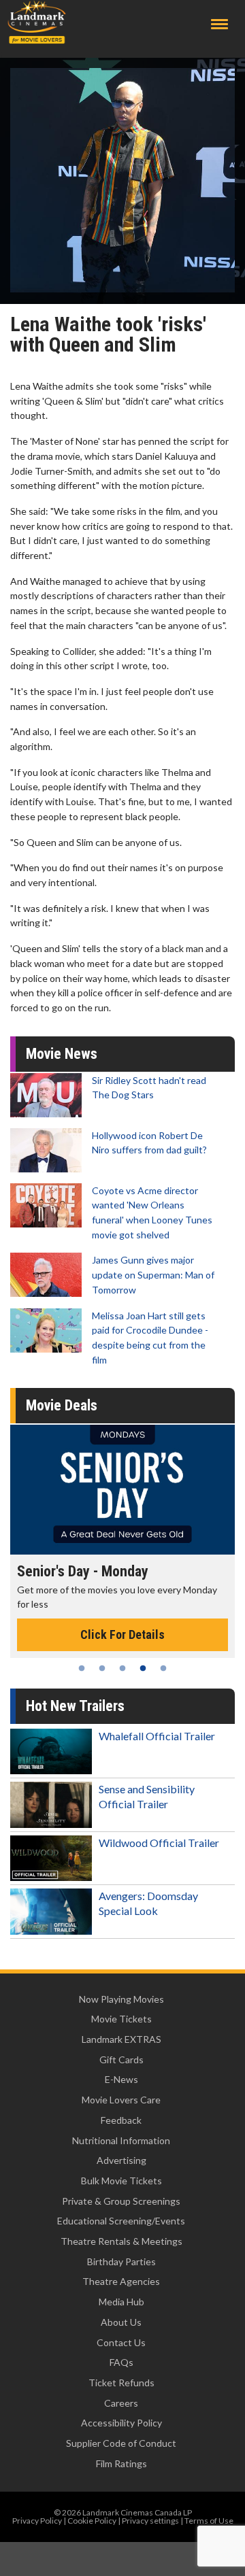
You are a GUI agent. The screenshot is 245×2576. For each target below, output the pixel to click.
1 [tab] (82, 1668)
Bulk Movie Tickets (121, 2181)
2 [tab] (102, 1668)
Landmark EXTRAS (121, 2039)
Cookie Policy (92, 2521)
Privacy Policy (37, 2521)
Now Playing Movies (121, 1999)
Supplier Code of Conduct (121, 2443)
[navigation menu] (219, 24)
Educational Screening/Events (121, 2221)
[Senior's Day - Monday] (122, 1489)
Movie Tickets (121, 2019)
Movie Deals (62, 1405)
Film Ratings (121, 2463)
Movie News (62, 1054)
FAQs (121, 2362)
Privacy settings (150, 2521)
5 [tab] (163, 1668)
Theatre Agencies (121, 2281)
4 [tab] (143, 1668)
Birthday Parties (121, 2261)
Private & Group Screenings (121, 2201)
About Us (121, 2322)
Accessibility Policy (121, 2423)
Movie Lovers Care (121, 2100)
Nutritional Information (121, 2140)
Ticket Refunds (121, 2383)
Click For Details (122, 1634)
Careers (121, 2403)
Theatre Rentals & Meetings (121, 2241)
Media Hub (121, 2302)
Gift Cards (121, 2060)
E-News (121, 2079)
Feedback (121, 2120)
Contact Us (121, 2342)
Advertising (121, 2160)
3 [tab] (122, 1668)
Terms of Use (209, 2521)
